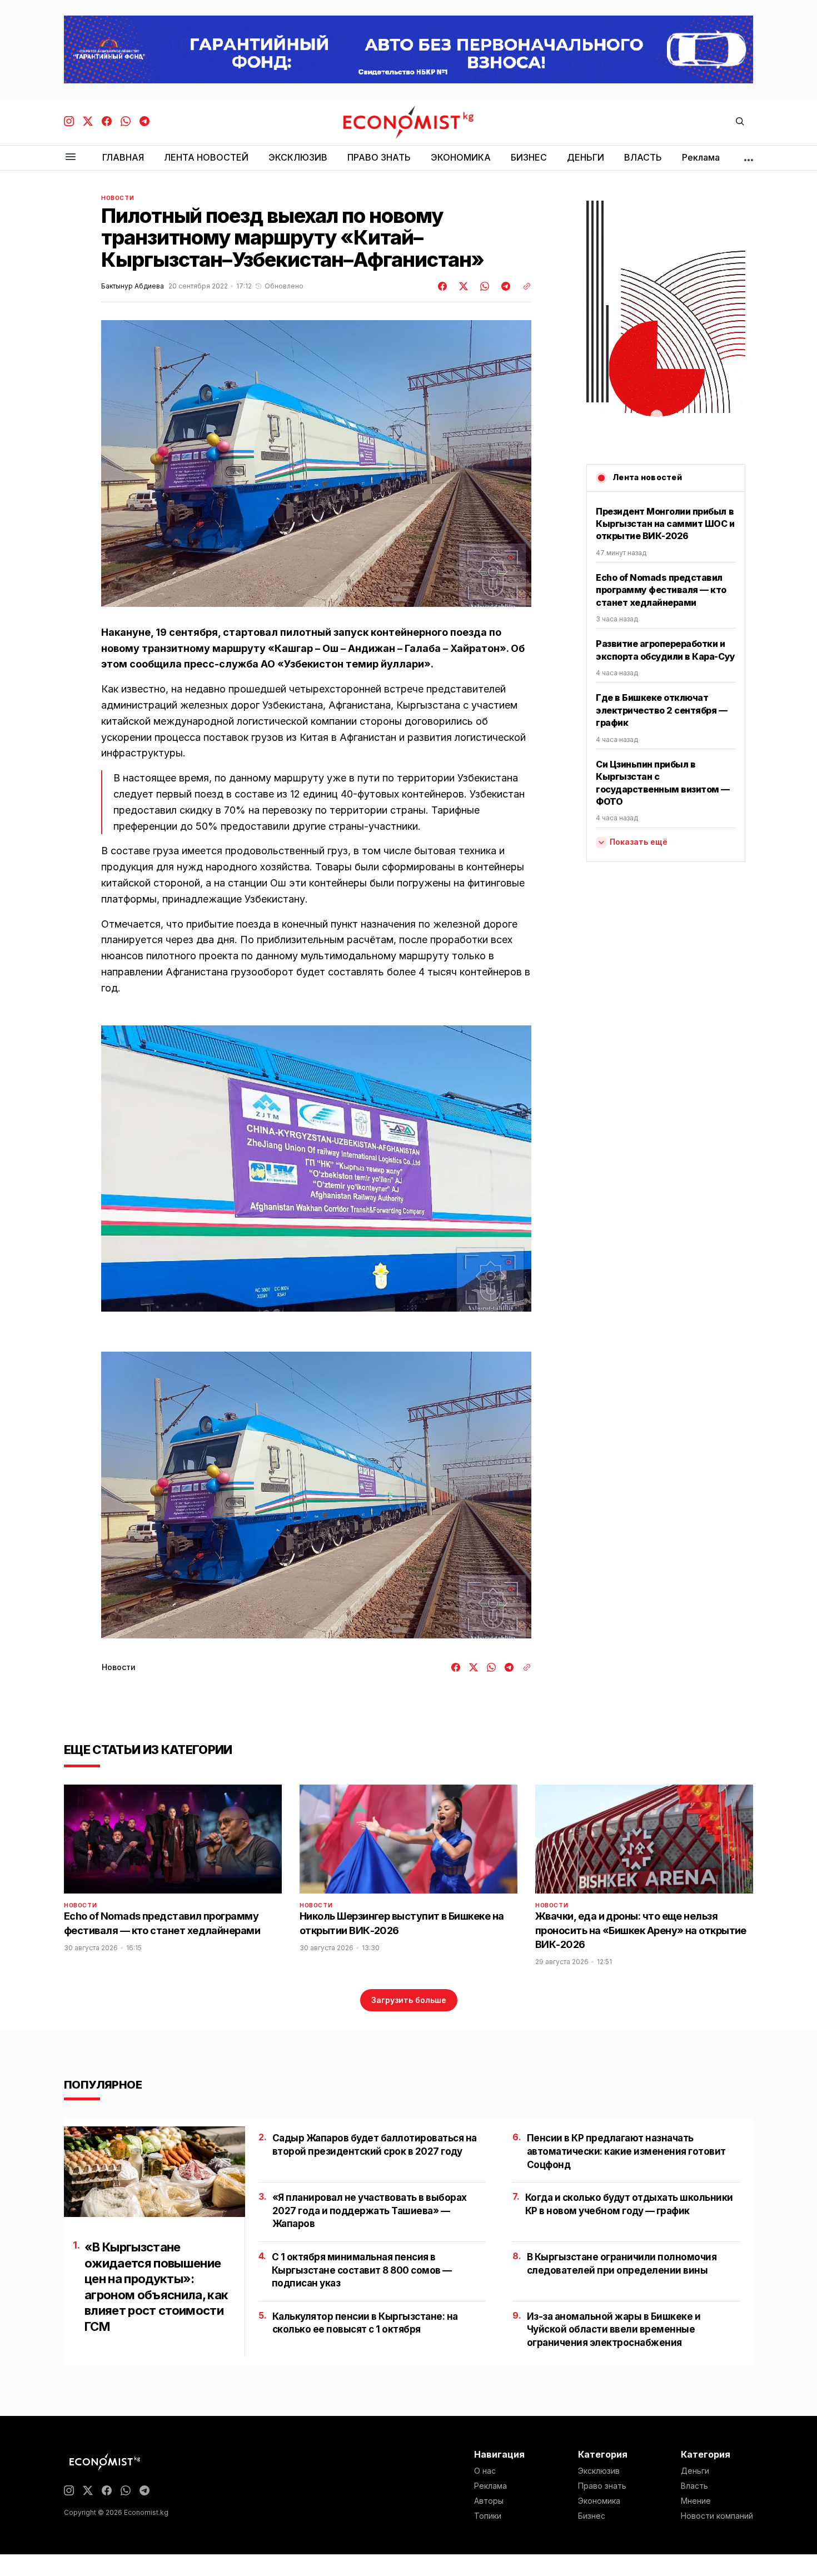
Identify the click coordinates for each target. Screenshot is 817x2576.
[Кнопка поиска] (740, 122)
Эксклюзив (599, 2471)
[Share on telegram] (504, 286)
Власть (694, 2486)
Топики (488, 2516)
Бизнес (592, 2516)
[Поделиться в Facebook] (443, 286)
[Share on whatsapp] (483, 286)
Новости (118, 198)
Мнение (696, 2501)
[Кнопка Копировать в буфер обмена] (523, 286)
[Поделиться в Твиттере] (462, 286)
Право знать (602, 2486)
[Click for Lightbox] (316, 1169)
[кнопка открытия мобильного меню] (71, 158)
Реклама (490, 2486)
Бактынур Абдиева (133, 286)
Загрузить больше (409, 2000)
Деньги (695, 2471)
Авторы (489, 2501)
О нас (485, 2471)
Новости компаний (717, 2516)
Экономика (599, 2501)
